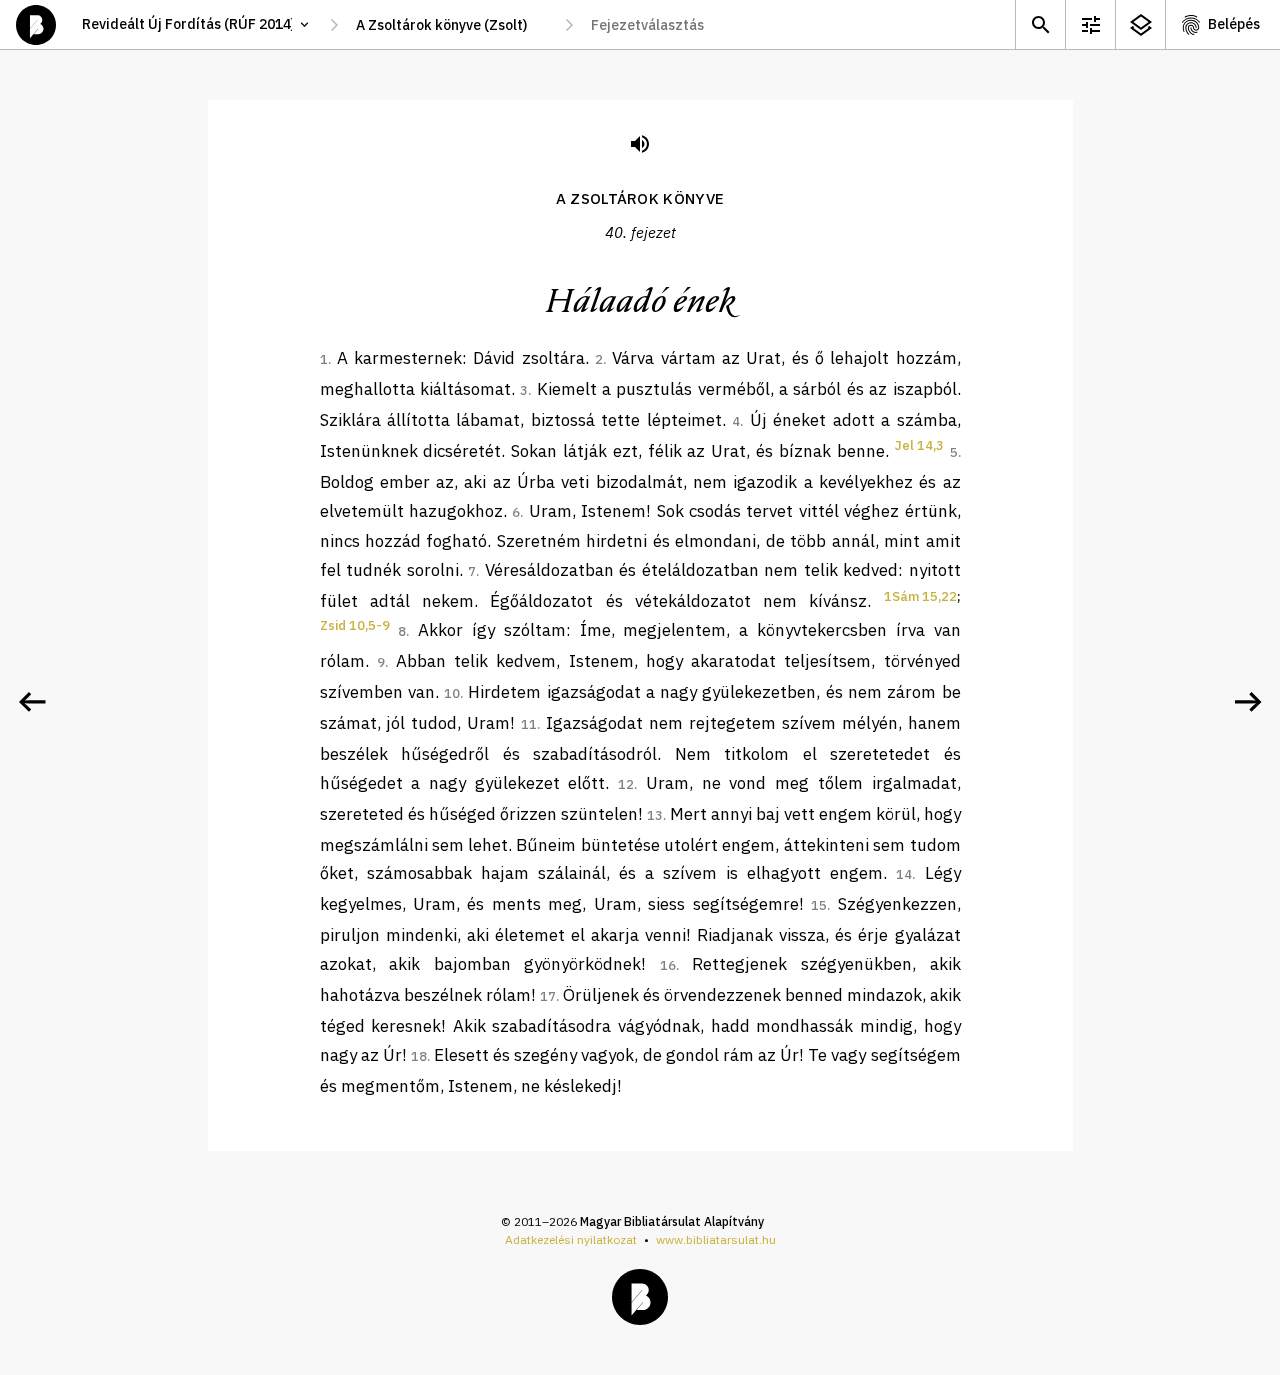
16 (668, 965)
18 (419, 1056)
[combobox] (451, 25)
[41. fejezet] (1248, 702)
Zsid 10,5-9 (355, 625)
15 (819, 905)
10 (452, 693)
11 (529, 724)
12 (626, 784)
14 (904, 874)
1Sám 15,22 (920, 596)
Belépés (1234, 24)
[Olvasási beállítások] (1090, 24)
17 (548, 996)
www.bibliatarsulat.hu (716, 1239)
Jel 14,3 (919, 445)
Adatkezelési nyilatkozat (571, 1239)
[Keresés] (1040, 24)
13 (655, 815)
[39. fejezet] (32, 702)
